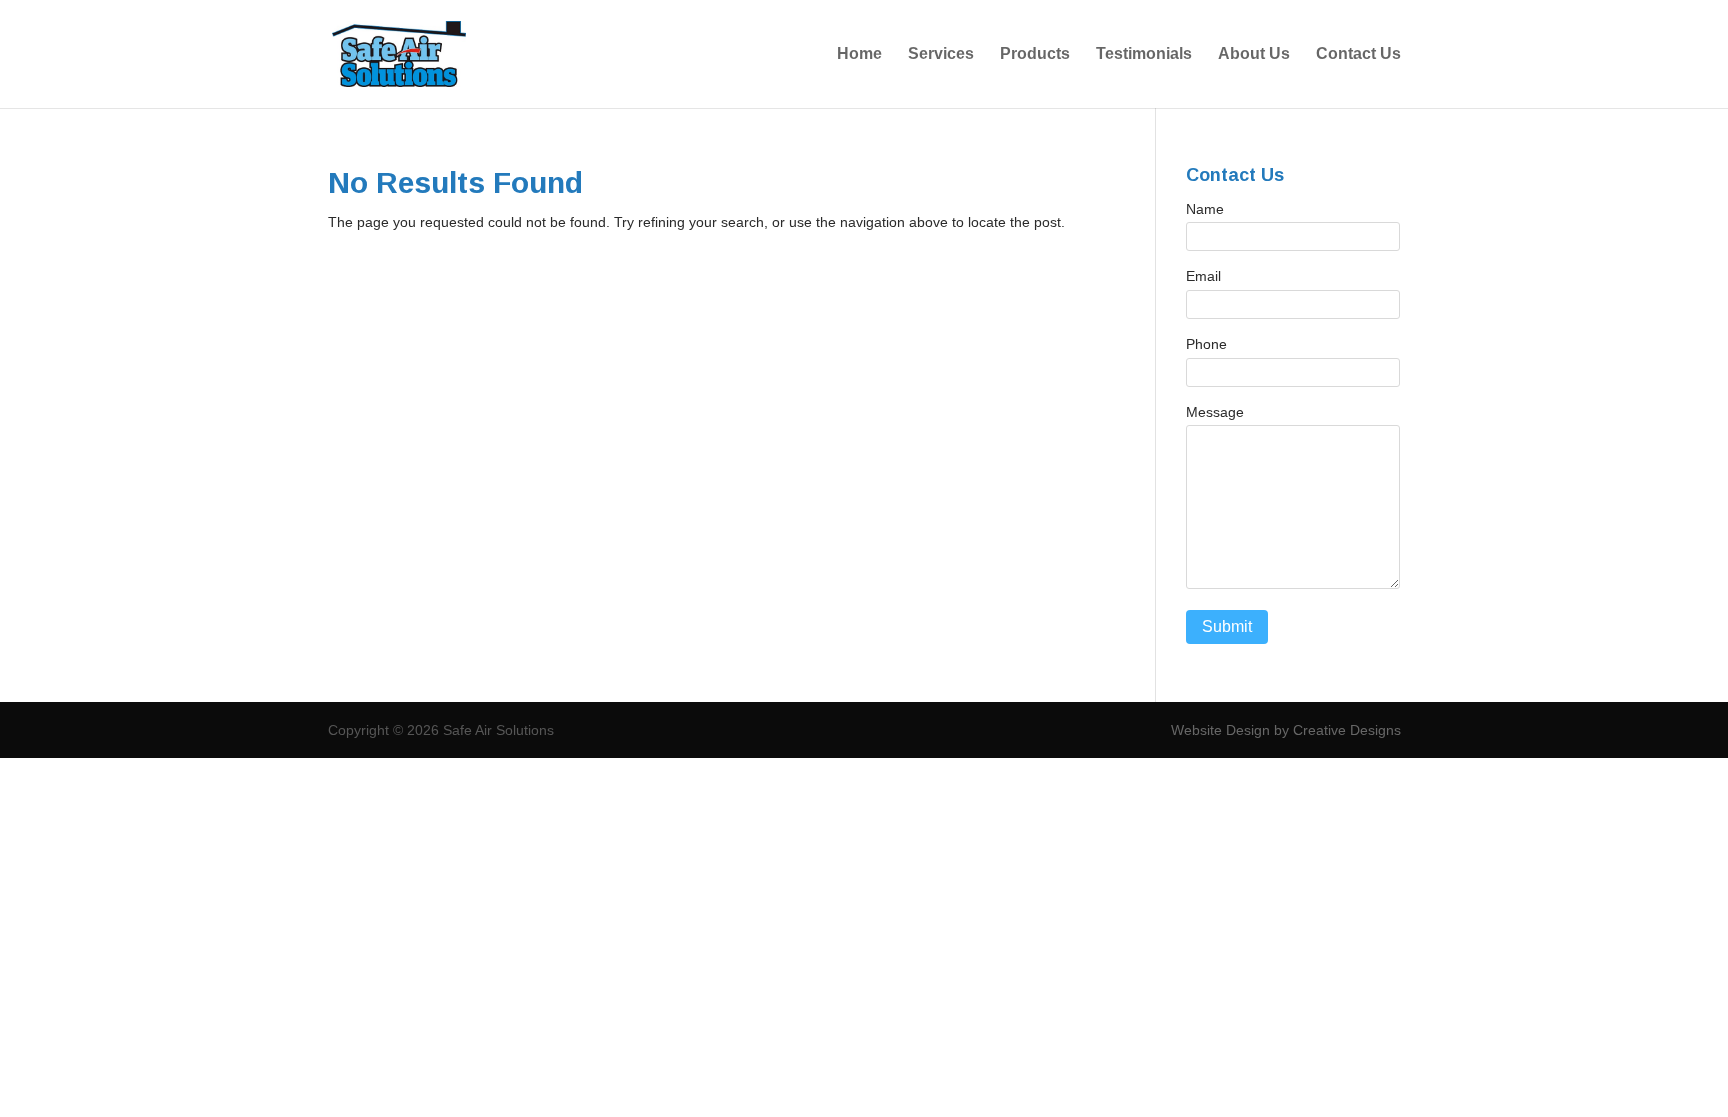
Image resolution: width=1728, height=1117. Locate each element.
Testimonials (1144, 54)
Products (1035, 54)
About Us (1254, 54)
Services (941, 54)
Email (1203, 276)
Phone (1206, 344)
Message (1215, 412)
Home (859, 54)
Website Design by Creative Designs (1286, 730)
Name (1205, 209)
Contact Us (1358, 54)
